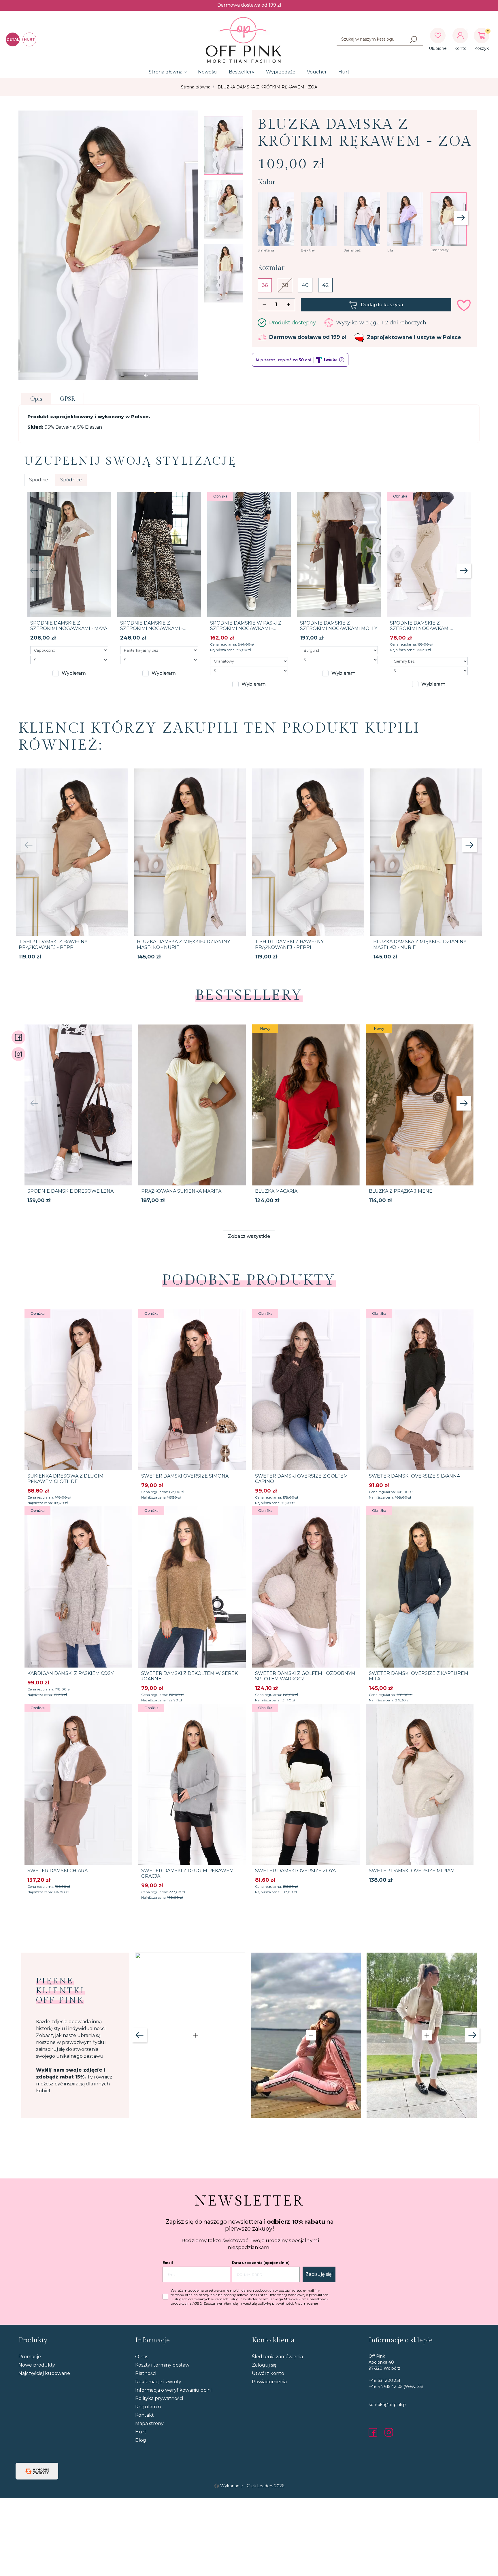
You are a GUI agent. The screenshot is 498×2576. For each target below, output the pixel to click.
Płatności (146, 2373)
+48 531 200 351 (384, 2380)
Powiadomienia (269, 2382)
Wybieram (74, 673)
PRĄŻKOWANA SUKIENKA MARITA (181, 1191)
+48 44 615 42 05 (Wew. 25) (396, 2386)
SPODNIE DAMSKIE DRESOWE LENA (70, 1191)
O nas (142, 2357)
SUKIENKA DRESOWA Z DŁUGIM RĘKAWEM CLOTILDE (65, 1479)
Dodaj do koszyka (382, 305)
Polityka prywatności (159, 2398)
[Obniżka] (249, 554)
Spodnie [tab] (39, 480)
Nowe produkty (37, 2365)
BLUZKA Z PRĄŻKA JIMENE (401, 1191)
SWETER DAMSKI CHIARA (57, 1871)
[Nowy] (306, 1104)
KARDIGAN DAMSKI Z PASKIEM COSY (70, 1673)
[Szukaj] (414, 39)
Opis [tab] (36, 399)
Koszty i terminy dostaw (162, 2365)
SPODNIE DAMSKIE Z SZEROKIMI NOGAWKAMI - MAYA (69, 626)
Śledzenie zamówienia (277, 2357)
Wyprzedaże (281, 72)
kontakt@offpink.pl (388, 2405)
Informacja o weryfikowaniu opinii (174, 2390)
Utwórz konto (268, 2373)
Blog (141, 2440)
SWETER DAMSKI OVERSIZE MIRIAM (412, 1871)
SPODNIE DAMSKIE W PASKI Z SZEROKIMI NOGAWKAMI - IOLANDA (246, 628)
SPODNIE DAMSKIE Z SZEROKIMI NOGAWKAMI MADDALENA (420, 628)
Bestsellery (242, 72)
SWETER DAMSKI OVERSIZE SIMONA (185, 1476)
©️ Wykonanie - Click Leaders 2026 (249, 2486)
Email (168, 2263)
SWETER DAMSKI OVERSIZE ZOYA (295, 1871)
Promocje (30, 2357)
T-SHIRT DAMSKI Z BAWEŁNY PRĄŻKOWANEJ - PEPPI (53, 944)
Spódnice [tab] (71, 480)
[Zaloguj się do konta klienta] (460, 35)
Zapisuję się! (319, 2274)
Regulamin (148, 2407)
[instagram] (389, 2432)
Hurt (344, 72)
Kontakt (145, 2415)
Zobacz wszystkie (249, 1236)
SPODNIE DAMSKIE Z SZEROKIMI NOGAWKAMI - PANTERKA (152, 628)
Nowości (208, 72)
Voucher (317, 72)
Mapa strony (149, 2423)
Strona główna (166, 72)
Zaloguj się (264, 2365)
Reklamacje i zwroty (158, 2382)
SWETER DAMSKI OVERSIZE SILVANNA (414, 1476)
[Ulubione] (438, 35)
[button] (482, 35)
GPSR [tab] (67, 399)
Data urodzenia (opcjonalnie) (261, 2263)
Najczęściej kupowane (44, 2373)
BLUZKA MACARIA (276, 1191)
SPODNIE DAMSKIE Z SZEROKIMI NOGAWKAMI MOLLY (339, 626)
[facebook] (374, 2432)
